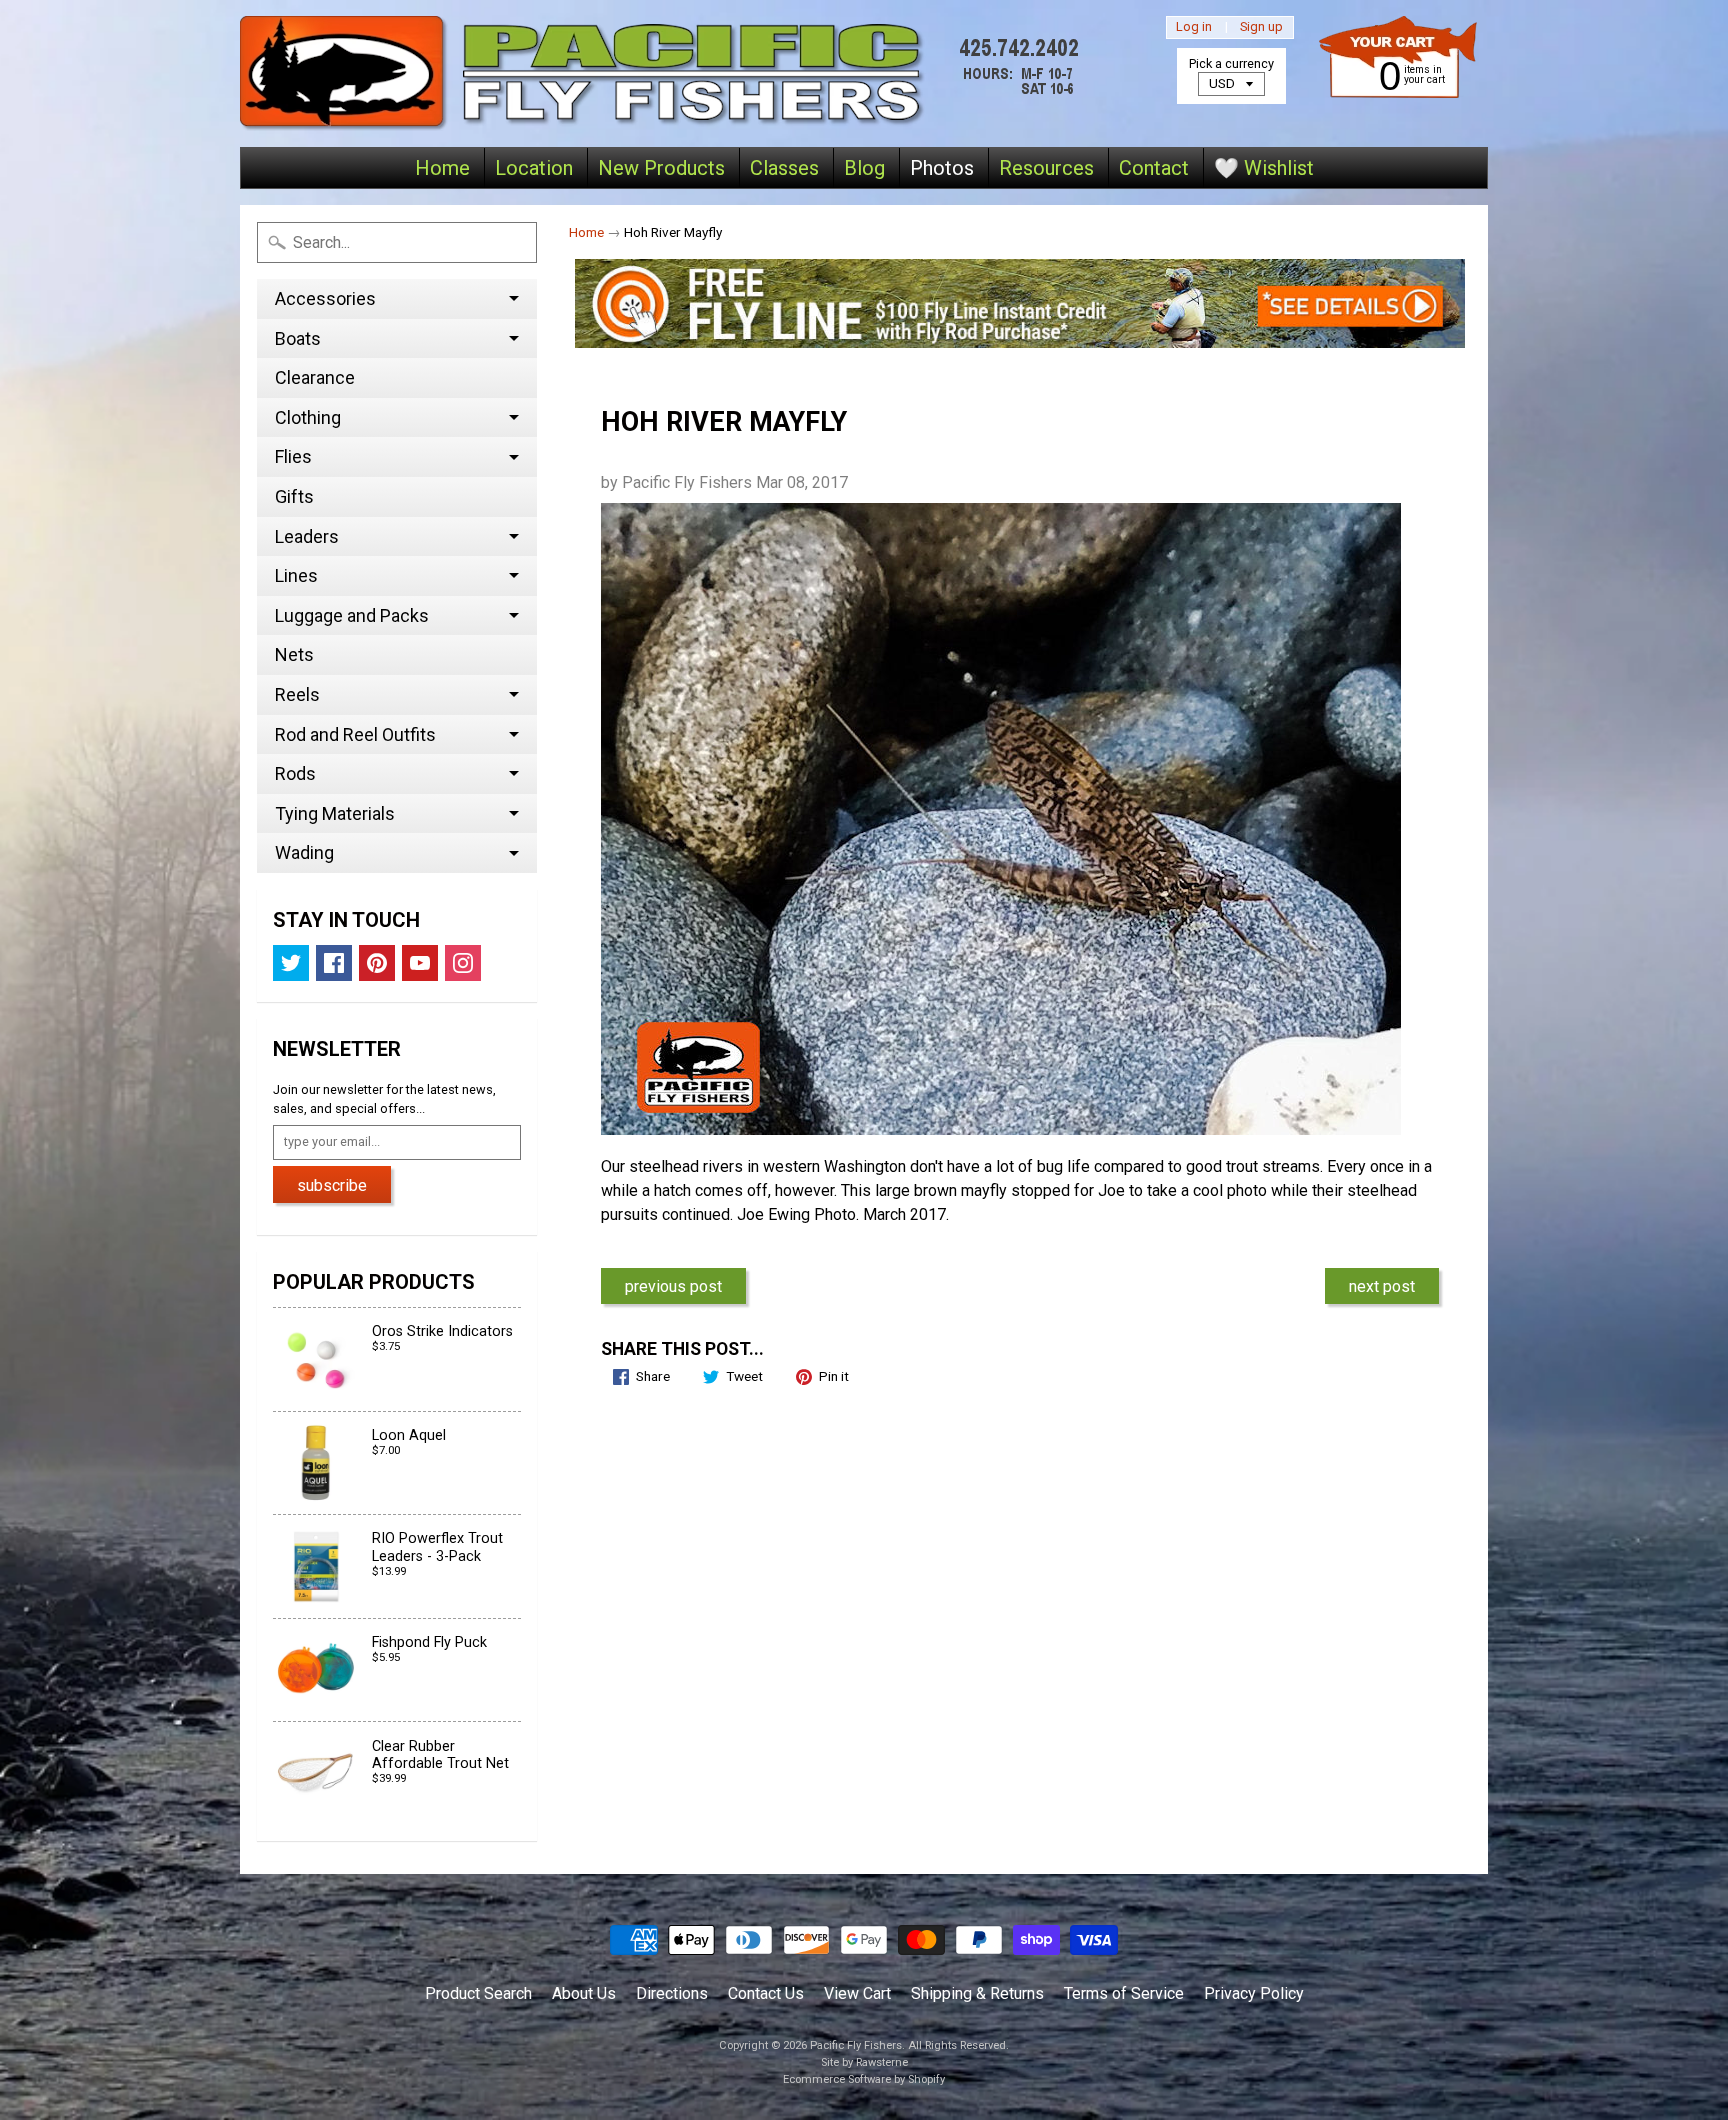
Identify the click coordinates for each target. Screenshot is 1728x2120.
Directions (672, 1993)
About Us (584, 1993)
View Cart (857, 1993)
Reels (297, 694)
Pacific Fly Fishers (856, 2045)
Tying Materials (335, 813)
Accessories (325, 298)
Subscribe (332, 1185)
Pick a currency (1231, 63)
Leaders (307, 536)
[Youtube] (420, 963)
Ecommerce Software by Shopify (864, 2079)
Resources (1046, 168)
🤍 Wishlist (1264, 168)
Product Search (478, 1993)
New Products (661, 168)
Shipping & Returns (977, 1993)
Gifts (294, 496)
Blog (864, 168)
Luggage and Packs (352, 615)
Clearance (315, 377)
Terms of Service (1124, 1993)
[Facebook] (334, 963)
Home (442, 168)
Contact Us (766, 1993)
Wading (304, 852)
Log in (1194, 27)
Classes (784, 168)
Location (534, 168)
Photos (942, 168)
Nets (294, 654)
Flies (293, 456)
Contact (1154, 168)
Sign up (1261, 27)
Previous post (673, 1286)
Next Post (1382, 1286)
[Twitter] (291, 963)
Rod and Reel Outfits (355, 734)
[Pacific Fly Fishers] (665, 73)
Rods (295, 773)
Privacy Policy (1254, 1993)
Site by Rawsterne (864, 2062)
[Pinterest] (377, 963)
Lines (296, 575)
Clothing (308, 417)
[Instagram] (463, 963)
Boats (298, 338)
